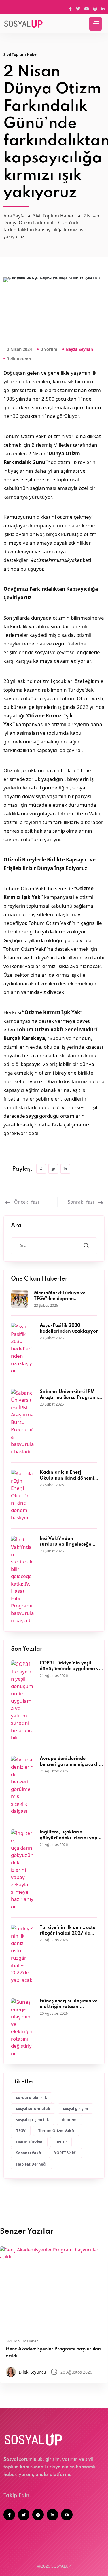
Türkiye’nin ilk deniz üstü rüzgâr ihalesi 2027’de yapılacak (68, 1931)
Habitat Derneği (31, 2164)
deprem (69, 2120)
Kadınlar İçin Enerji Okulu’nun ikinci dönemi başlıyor (67, 1476)
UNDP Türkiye (29, 2142)
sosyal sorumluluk (33, 2109)
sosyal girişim (76, 2109)
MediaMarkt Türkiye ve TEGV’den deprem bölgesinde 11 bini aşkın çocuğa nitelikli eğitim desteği (60, 1296)
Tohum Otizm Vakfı (56, 2131)
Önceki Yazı (26, 1202)
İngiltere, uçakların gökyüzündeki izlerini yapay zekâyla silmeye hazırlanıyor (71, 1836)
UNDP (61, 2142)
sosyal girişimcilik (33, 2120)
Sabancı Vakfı (29, 2153)
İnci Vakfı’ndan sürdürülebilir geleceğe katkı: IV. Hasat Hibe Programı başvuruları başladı (66, 1542)
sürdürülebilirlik (32, 2098)
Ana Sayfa (14, 216)
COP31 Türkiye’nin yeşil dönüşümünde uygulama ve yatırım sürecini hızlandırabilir (71, 1666)
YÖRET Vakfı (65, 2153)
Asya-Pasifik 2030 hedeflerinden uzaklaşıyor (69, 1329)
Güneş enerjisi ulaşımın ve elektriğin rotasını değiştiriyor (69, 2004)
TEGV (21, 2131)
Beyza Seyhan (79, 349)
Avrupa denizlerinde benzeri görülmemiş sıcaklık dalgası (71, 1762)
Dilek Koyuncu (32, 2372)
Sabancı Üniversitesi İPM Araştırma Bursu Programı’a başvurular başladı (71, 1395)
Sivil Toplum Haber (21, 54)
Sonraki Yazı (81, 1202)
